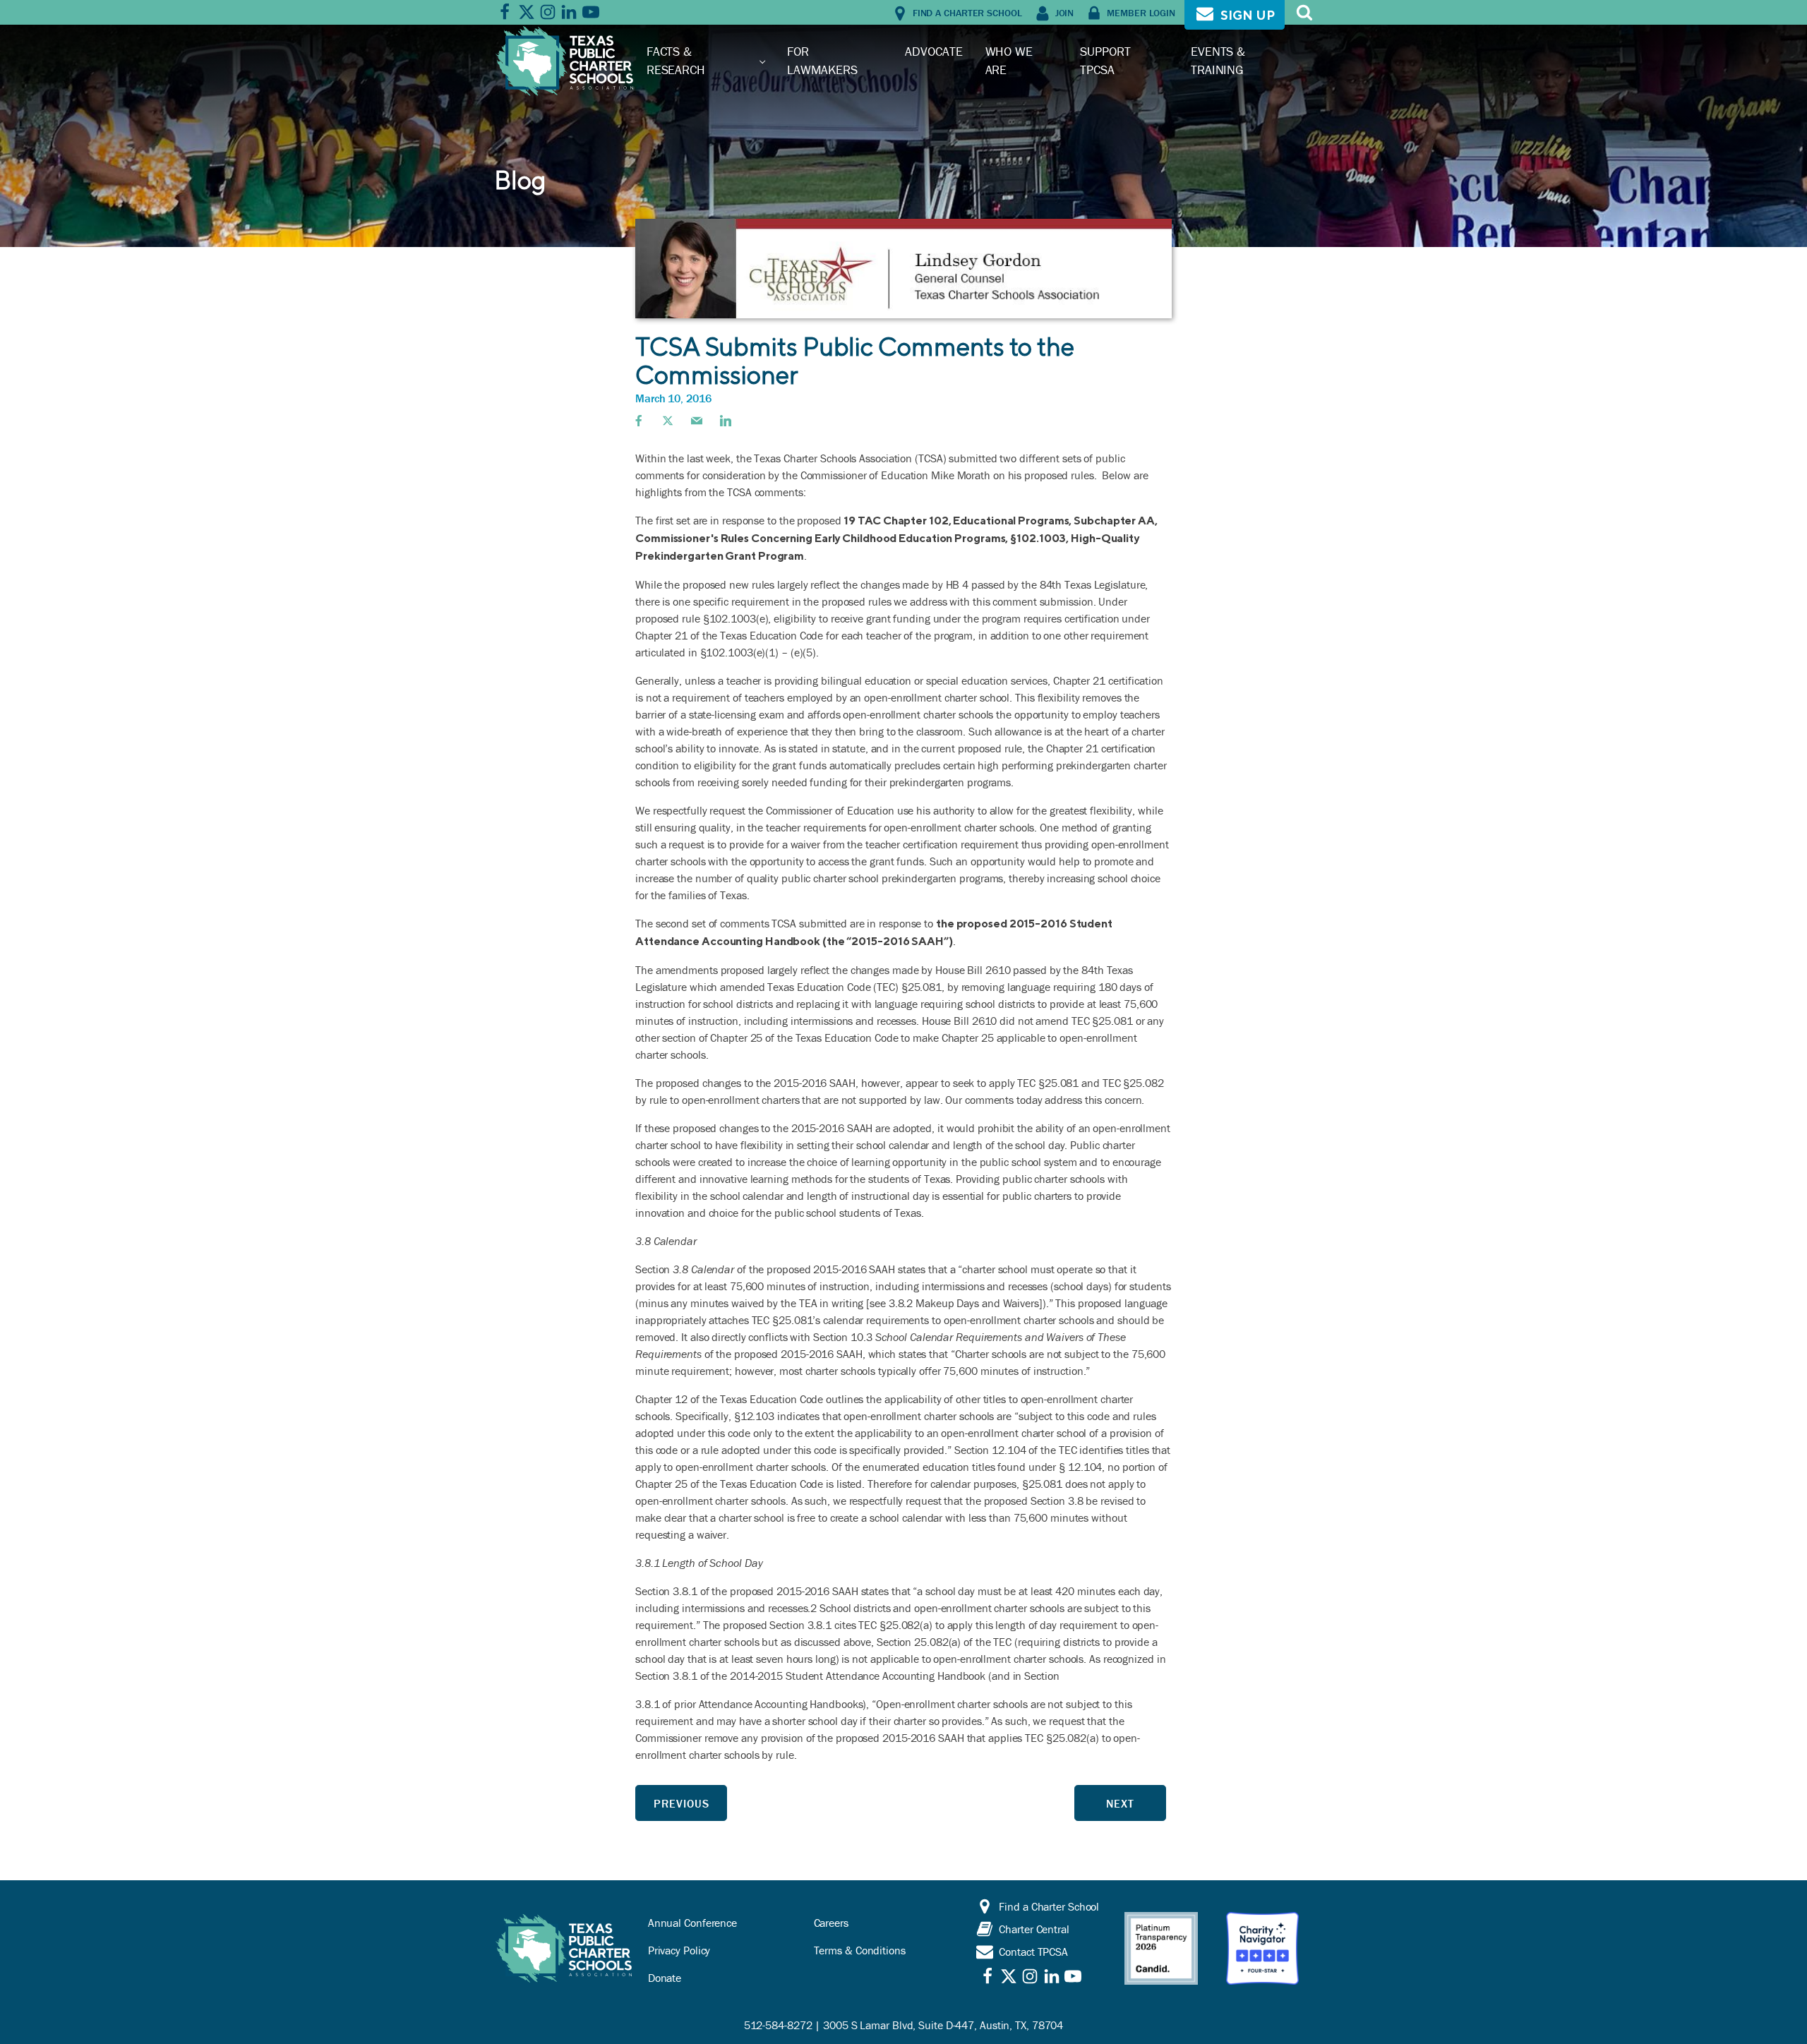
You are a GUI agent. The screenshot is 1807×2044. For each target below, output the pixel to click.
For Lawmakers (822, 60)
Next (1120, 1803)
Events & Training (1218, 60)
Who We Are (1009, 60)
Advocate (933, 51)
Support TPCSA (1105, 60)
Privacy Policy (679, 1950)
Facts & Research (676, 60)
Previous (682, 1803)
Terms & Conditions (860, 1950)
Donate (665, 1978)
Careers (831, 1923)
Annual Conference (692, 1923)
